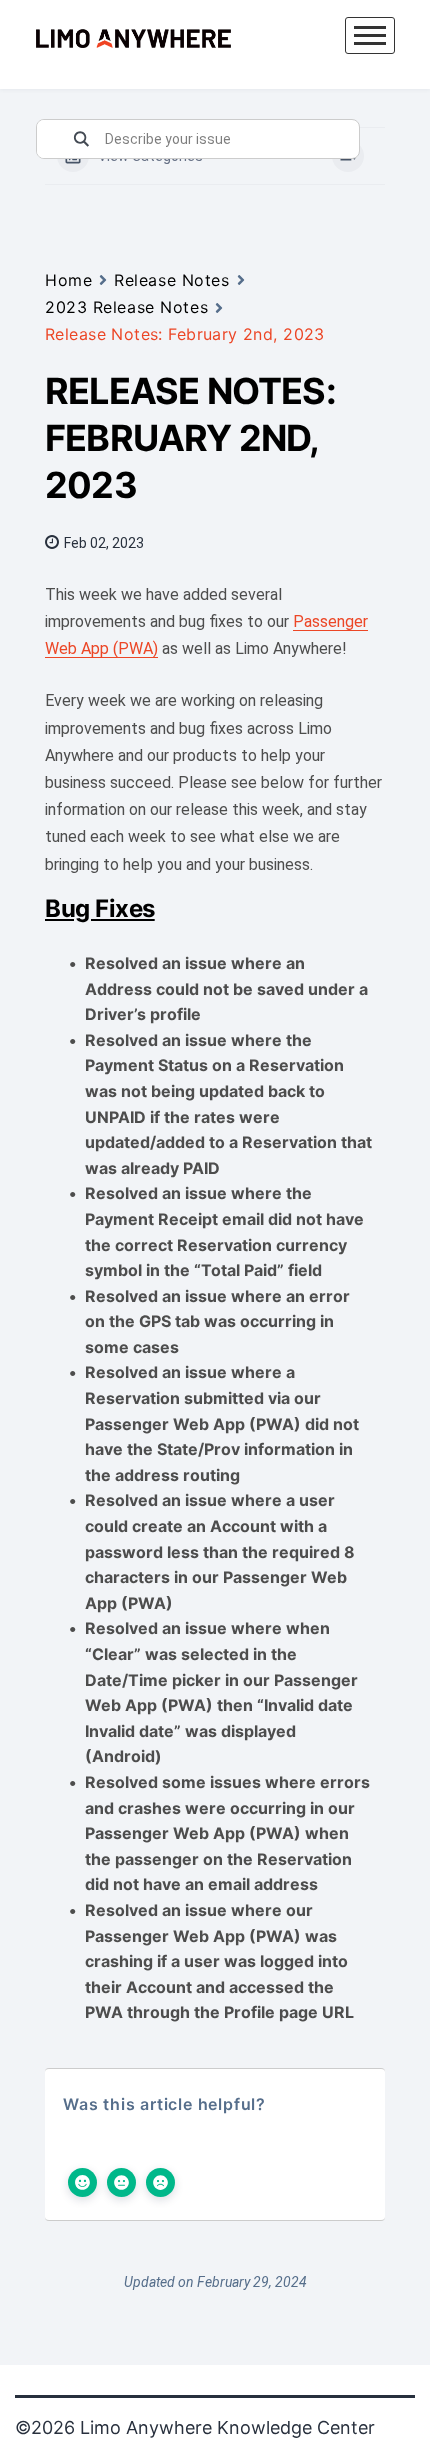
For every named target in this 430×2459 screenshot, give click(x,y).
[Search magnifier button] (81, 139)
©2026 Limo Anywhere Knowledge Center (195, 2427)
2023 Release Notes (126, 307)
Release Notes (171, 280)
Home (68, 280)
